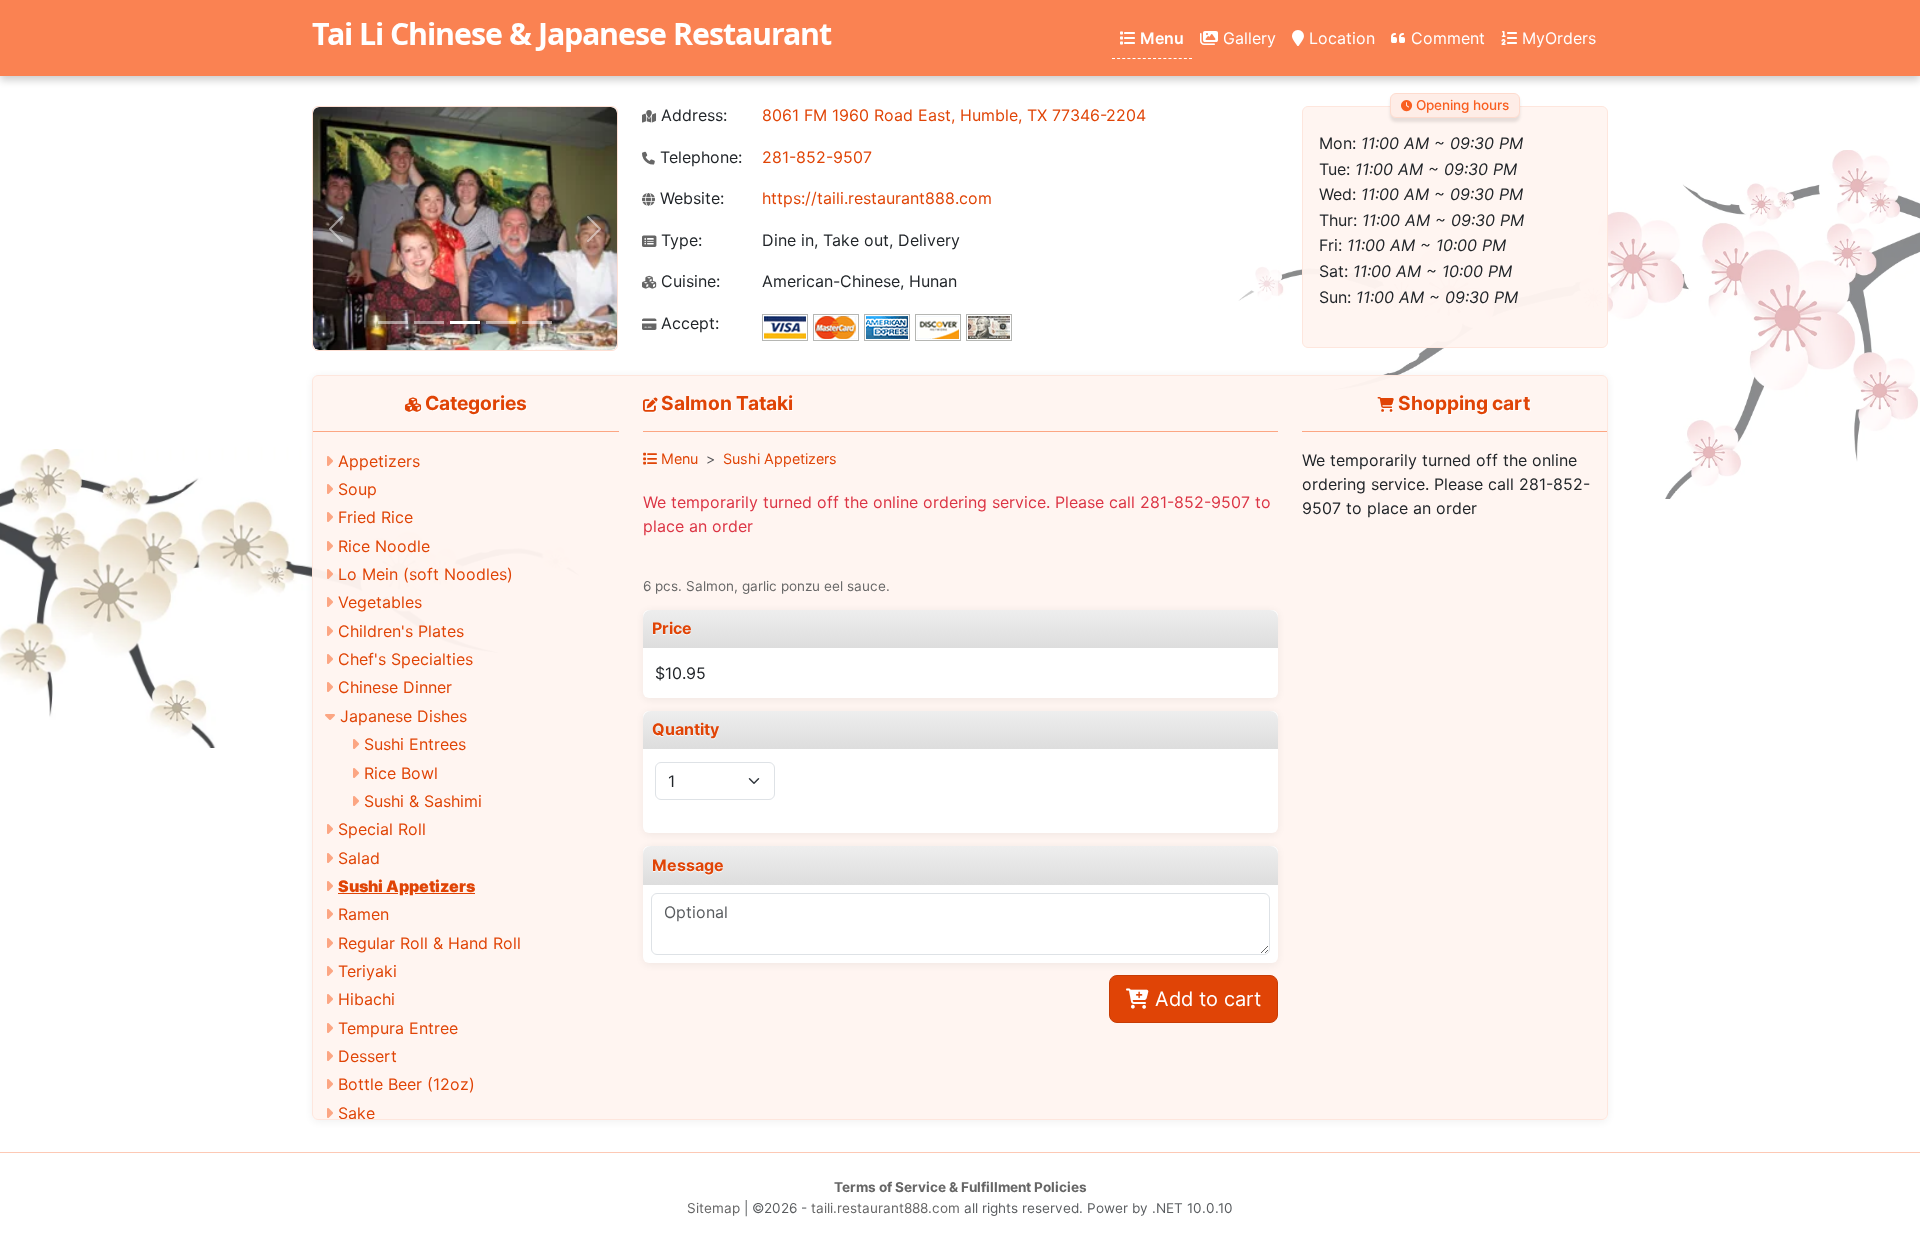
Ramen (363, 914)
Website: (689, 198)
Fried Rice (375, 517)
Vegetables (380, 602)
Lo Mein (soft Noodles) (425, 574)
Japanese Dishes (403, 716)
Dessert (367, 1056)
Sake (356, 1113)
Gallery (1247, 38)
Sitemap (713, 1208)
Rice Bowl (401, 773)
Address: (691, 115)
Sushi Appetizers (406, 886)
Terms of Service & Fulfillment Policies (960, 1187)
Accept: (687, 323)
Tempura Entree (398, 1028)
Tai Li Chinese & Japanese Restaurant (571, 33)
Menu (1160, 38)
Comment (1445, 38)
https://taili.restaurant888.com (877, 198)
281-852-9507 (817, 157)
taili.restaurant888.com (885, 1208)
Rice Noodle (384, 546)
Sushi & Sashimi (423, 801)
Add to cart (1205, 999)
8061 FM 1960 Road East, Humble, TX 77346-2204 (954, 115)
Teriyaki (367, 971)
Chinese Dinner (395, 687)
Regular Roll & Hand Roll (429, 943)
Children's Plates (401, 631)
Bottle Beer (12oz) (406, 1084)
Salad (359, 858)
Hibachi (366, 999)
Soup (357, 489)
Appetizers (379, 461)
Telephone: (698, 157)
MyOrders (1556, 38)
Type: (679, 240)
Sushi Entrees (415, 744)
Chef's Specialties (405, 659)
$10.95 (680, 673)
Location (1339, 38)
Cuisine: (688, 281)
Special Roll (382, 829)
